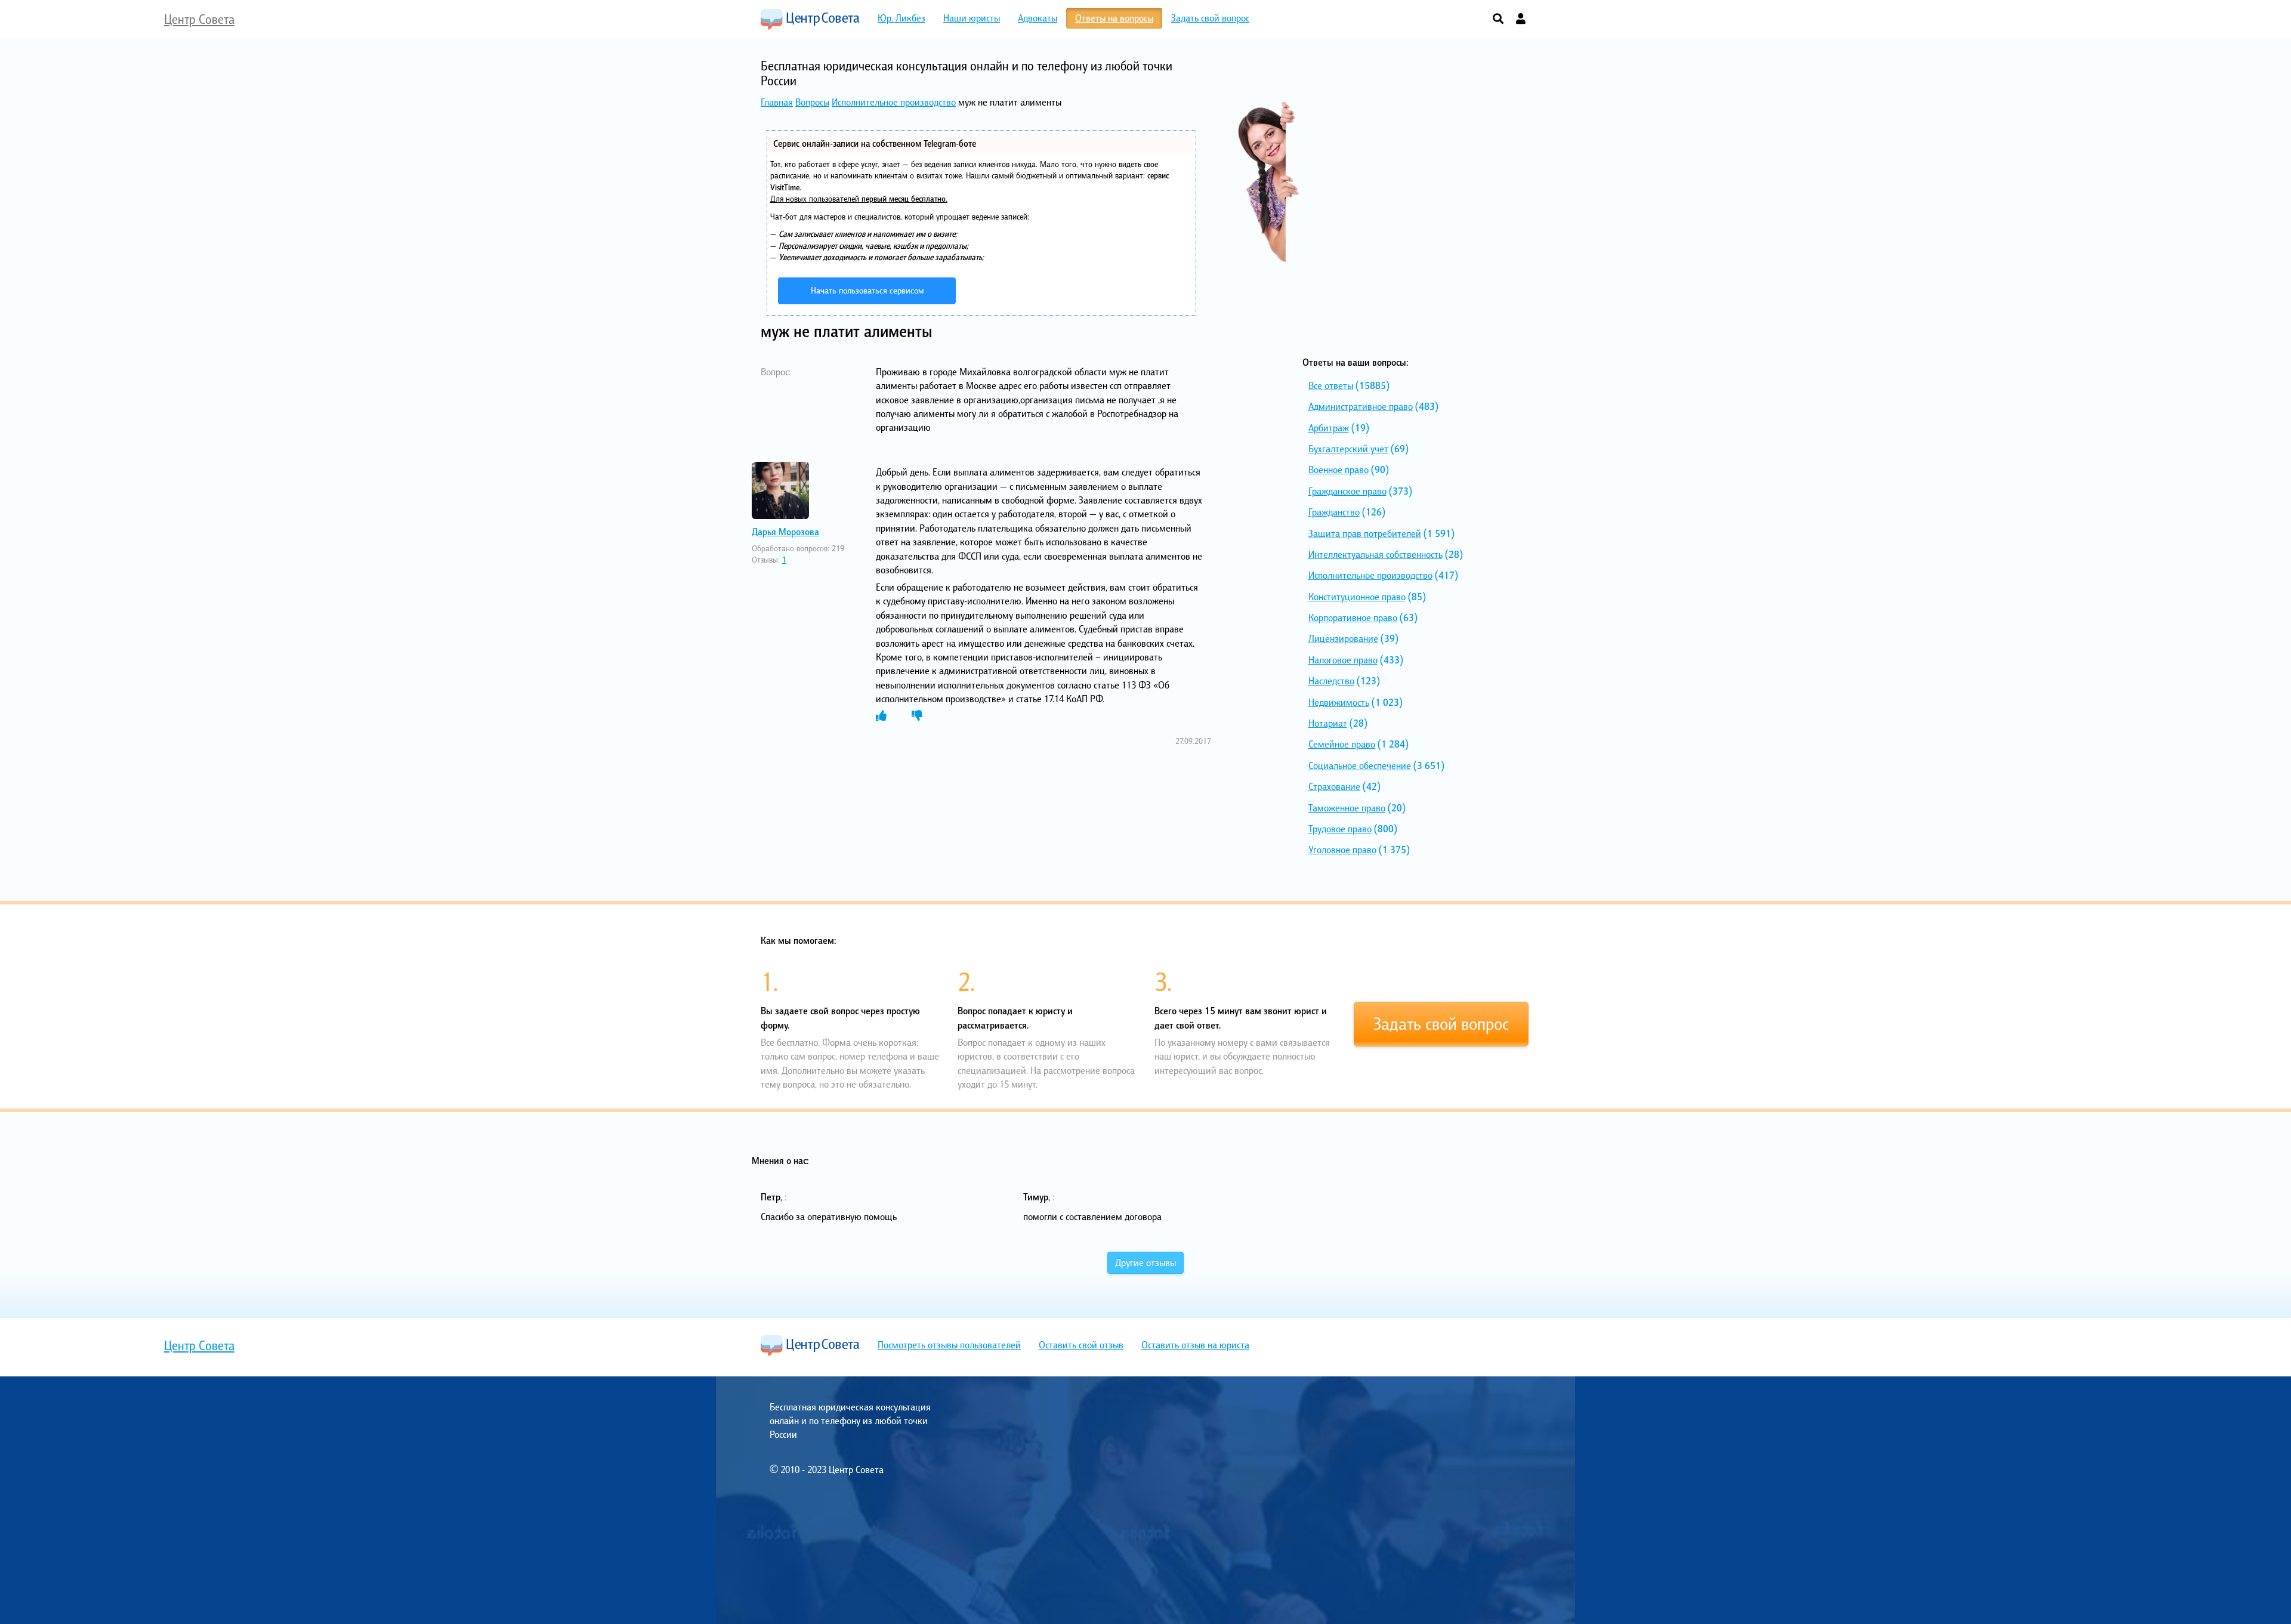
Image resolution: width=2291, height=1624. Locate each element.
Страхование (1334, 786)
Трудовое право (1340, 829)
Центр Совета (810, 19)
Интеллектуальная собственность (1375, 554)
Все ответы (1331, 385)
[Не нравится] (917, 716)
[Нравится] (881, 716)
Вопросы (812, 102)
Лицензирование (1343, 638)
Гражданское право (1347, 491)
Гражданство (1334, 512)
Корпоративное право (1353, 618)
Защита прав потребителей (1365, 533)
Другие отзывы (1145, 1262)
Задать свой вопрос (1441, 1024)
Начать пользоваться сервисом (867, 290)
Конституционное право (1357, 597)
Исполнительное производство (894, 102)
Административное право (1361, 406)
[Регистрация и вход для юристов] (1521, 19)
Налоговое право (1343, 660)
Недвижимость (1339, 702)
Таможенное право (1347, 808)
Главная (777, 102)
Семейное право (1342, 744)
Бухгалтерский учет (1348, 449)
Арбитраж (1329, 428)
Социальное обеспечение (1360, 765)
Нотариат (1328, 723)
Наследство (1331, 681)
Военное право (1339, 470)
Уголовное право (1342, 850)
